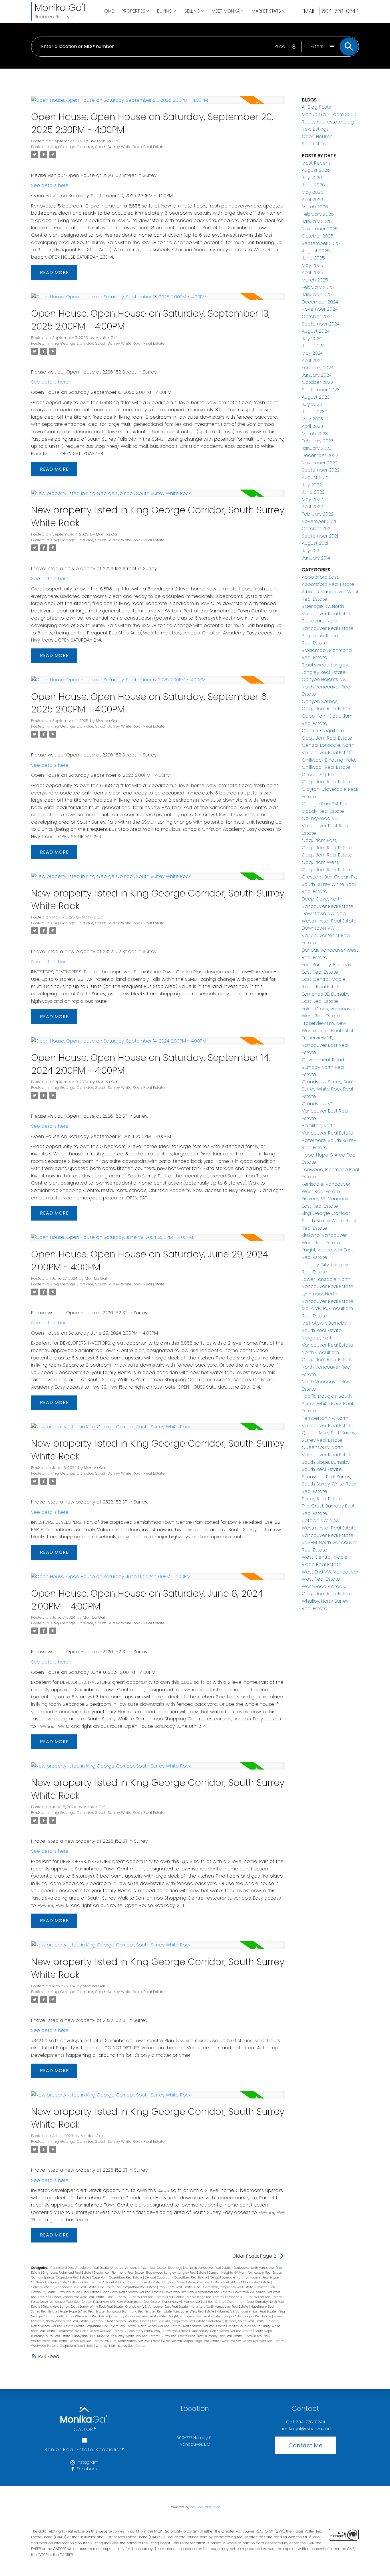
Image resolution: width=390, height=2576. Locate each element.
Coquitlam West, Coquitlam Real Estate (224, 2287)
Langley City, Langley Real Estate (247, 2316)
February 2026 (318, 214)
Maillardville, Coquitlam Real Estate (179, 2321)
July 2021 (311, 551)
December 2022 (320, 455)
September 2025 (321, 243)
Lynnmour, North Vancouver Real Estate (120, 2321)
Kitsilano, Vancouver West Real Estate (139, 2316)
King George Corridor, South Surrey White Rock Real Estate (108, 147)
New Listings (315, 129)
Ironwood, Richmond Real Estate (131, 2312)
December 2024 (320, 302)
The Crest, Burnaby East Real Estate (216, 2336)
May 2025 (312, 265)
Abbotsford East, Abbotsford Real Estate (80, 2268)
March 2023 (315, 434)
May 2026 (312, 192)
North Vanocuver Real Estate (205, 2326)
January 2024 (317, 375)
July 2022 (312, 485)
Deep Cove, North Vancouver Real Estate (132, 2292)
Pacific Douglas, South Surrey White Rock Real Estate (327, 1403)
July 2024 (312, 339)
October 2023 (317, 382)
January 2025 (317, 294)
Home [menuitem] (108, 11)
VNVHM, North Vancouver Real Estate (133, 2341)
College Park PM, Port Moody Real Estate (241, 2282)
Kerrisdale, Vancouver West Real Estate (186, 2312)
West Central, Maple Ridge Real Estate (191, 2341)
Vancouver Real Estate (86, 2341)
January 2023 (317, 448)
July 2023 (312, 404)
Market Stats (266, 11)
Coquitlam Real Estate (176, 2287)
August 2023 (316, 397)
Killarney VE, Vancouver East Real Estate (247, 2312)
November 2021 (319, 521)
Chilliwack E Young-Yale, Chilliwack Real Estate (66, 2282)
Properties (133, 11)
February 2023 (318, 441)
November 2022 (320, 463)
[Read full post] (158, 103)
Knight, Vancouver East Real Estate (195, 2316)
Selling (192, 11)
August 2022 (316, 477)
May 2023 (312, 419)
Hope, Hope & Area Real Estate (83, 2312)
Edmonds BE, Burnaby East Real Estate (254, 2297)
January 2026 (317, 221)
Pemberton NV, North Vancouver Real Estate (90, 2331)
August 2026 (316, 170)
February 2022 (318, 514)
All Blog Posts (316, 107)
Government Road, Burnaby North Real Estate (323, 1067)
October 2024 (317, 316)
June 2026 (313, 185)
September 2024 (321, 324)
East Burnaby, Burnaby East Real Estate (136, 2297)
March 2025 (315, 280)
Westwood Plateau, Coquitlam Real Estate (63, 2346)
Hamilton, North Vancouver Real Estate (220, 2307)
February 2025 (318, 287)
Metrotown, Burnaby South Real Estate (236, 2321)
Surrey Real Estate (175, 2336)
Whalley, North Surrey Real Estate (120, 2346)
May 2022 (312, 499)
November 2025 (320, 229)
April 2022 (312, 507)
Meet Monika (226, 11)
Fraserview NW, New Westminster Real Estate (127, 2302)
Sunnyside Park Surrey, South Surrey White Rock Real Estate (116, 2336)
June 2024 (313, 346)
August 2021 (315, 543)
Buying (165, 11)
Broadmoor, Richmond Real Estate (119, 2273)
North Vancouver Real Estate (160, 2326)
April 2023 (312, 426)
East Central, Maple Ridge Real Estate (195, 2297)
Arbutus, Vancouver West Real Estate (139, 2268)
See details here (50, 185)
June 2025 (313, 258)
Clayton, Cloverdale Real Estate (186, 2282)
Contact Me (305, 2445)
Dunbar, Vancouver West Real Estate (77, 2297)
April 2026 (312, 200)
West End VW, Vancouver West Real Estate (253, 2341)
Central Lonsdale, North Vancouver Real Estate (245, 2278)
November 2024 (320, 309)
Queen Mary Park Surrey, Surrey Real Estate (157, 2331)
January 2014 (316, 558)
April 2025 (312, 272)
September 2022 (321, 470)
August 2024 (316, 331)
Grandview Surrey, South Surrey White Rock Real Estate (83, 2307)
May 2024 (312, 353)
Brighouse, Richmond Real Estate (67, 2273)
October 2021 (317, 529)
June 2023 (313, 412)
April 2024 (312, 361)
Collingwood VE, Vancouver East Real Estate (64, 2287)
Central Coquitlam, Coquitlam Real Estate (176, 2278)
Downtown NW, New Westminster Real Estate (198, 2292)
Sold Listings (315, 144)
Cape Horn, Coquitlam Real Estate (117, 2278)
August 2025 (316, 251)
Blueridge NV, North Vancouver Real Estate (200, 2268)
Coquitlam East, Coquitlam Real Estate (128, 2287)
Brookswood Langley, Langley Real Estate (177, 2273)
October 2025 (317, 236)
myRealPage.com (206, 2507)
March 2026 (315, 207)
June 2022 (313, 492)
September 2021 (320, 536)
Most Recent (316, 163)
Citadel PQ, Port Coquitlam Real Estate (132, 2282)
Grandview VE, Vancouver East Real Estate (157, 2307)
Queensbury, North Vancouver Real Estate (222, 2331)
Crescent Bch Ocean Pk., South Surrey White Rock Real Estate (329, 884)
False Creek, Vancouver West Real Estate (61, 2302)
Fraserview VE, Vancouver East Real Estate (194, 2302)
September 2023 (321, 390)
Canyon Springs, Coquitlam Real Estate (61, 2278)
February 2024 (318, 368)
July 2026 (312, 178)
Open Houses (317, 136)
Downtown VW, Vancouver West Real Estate (326, 935)
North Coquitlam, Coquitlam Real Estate (106, 2326)
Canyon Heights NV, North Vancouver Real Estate (246, 2273)
